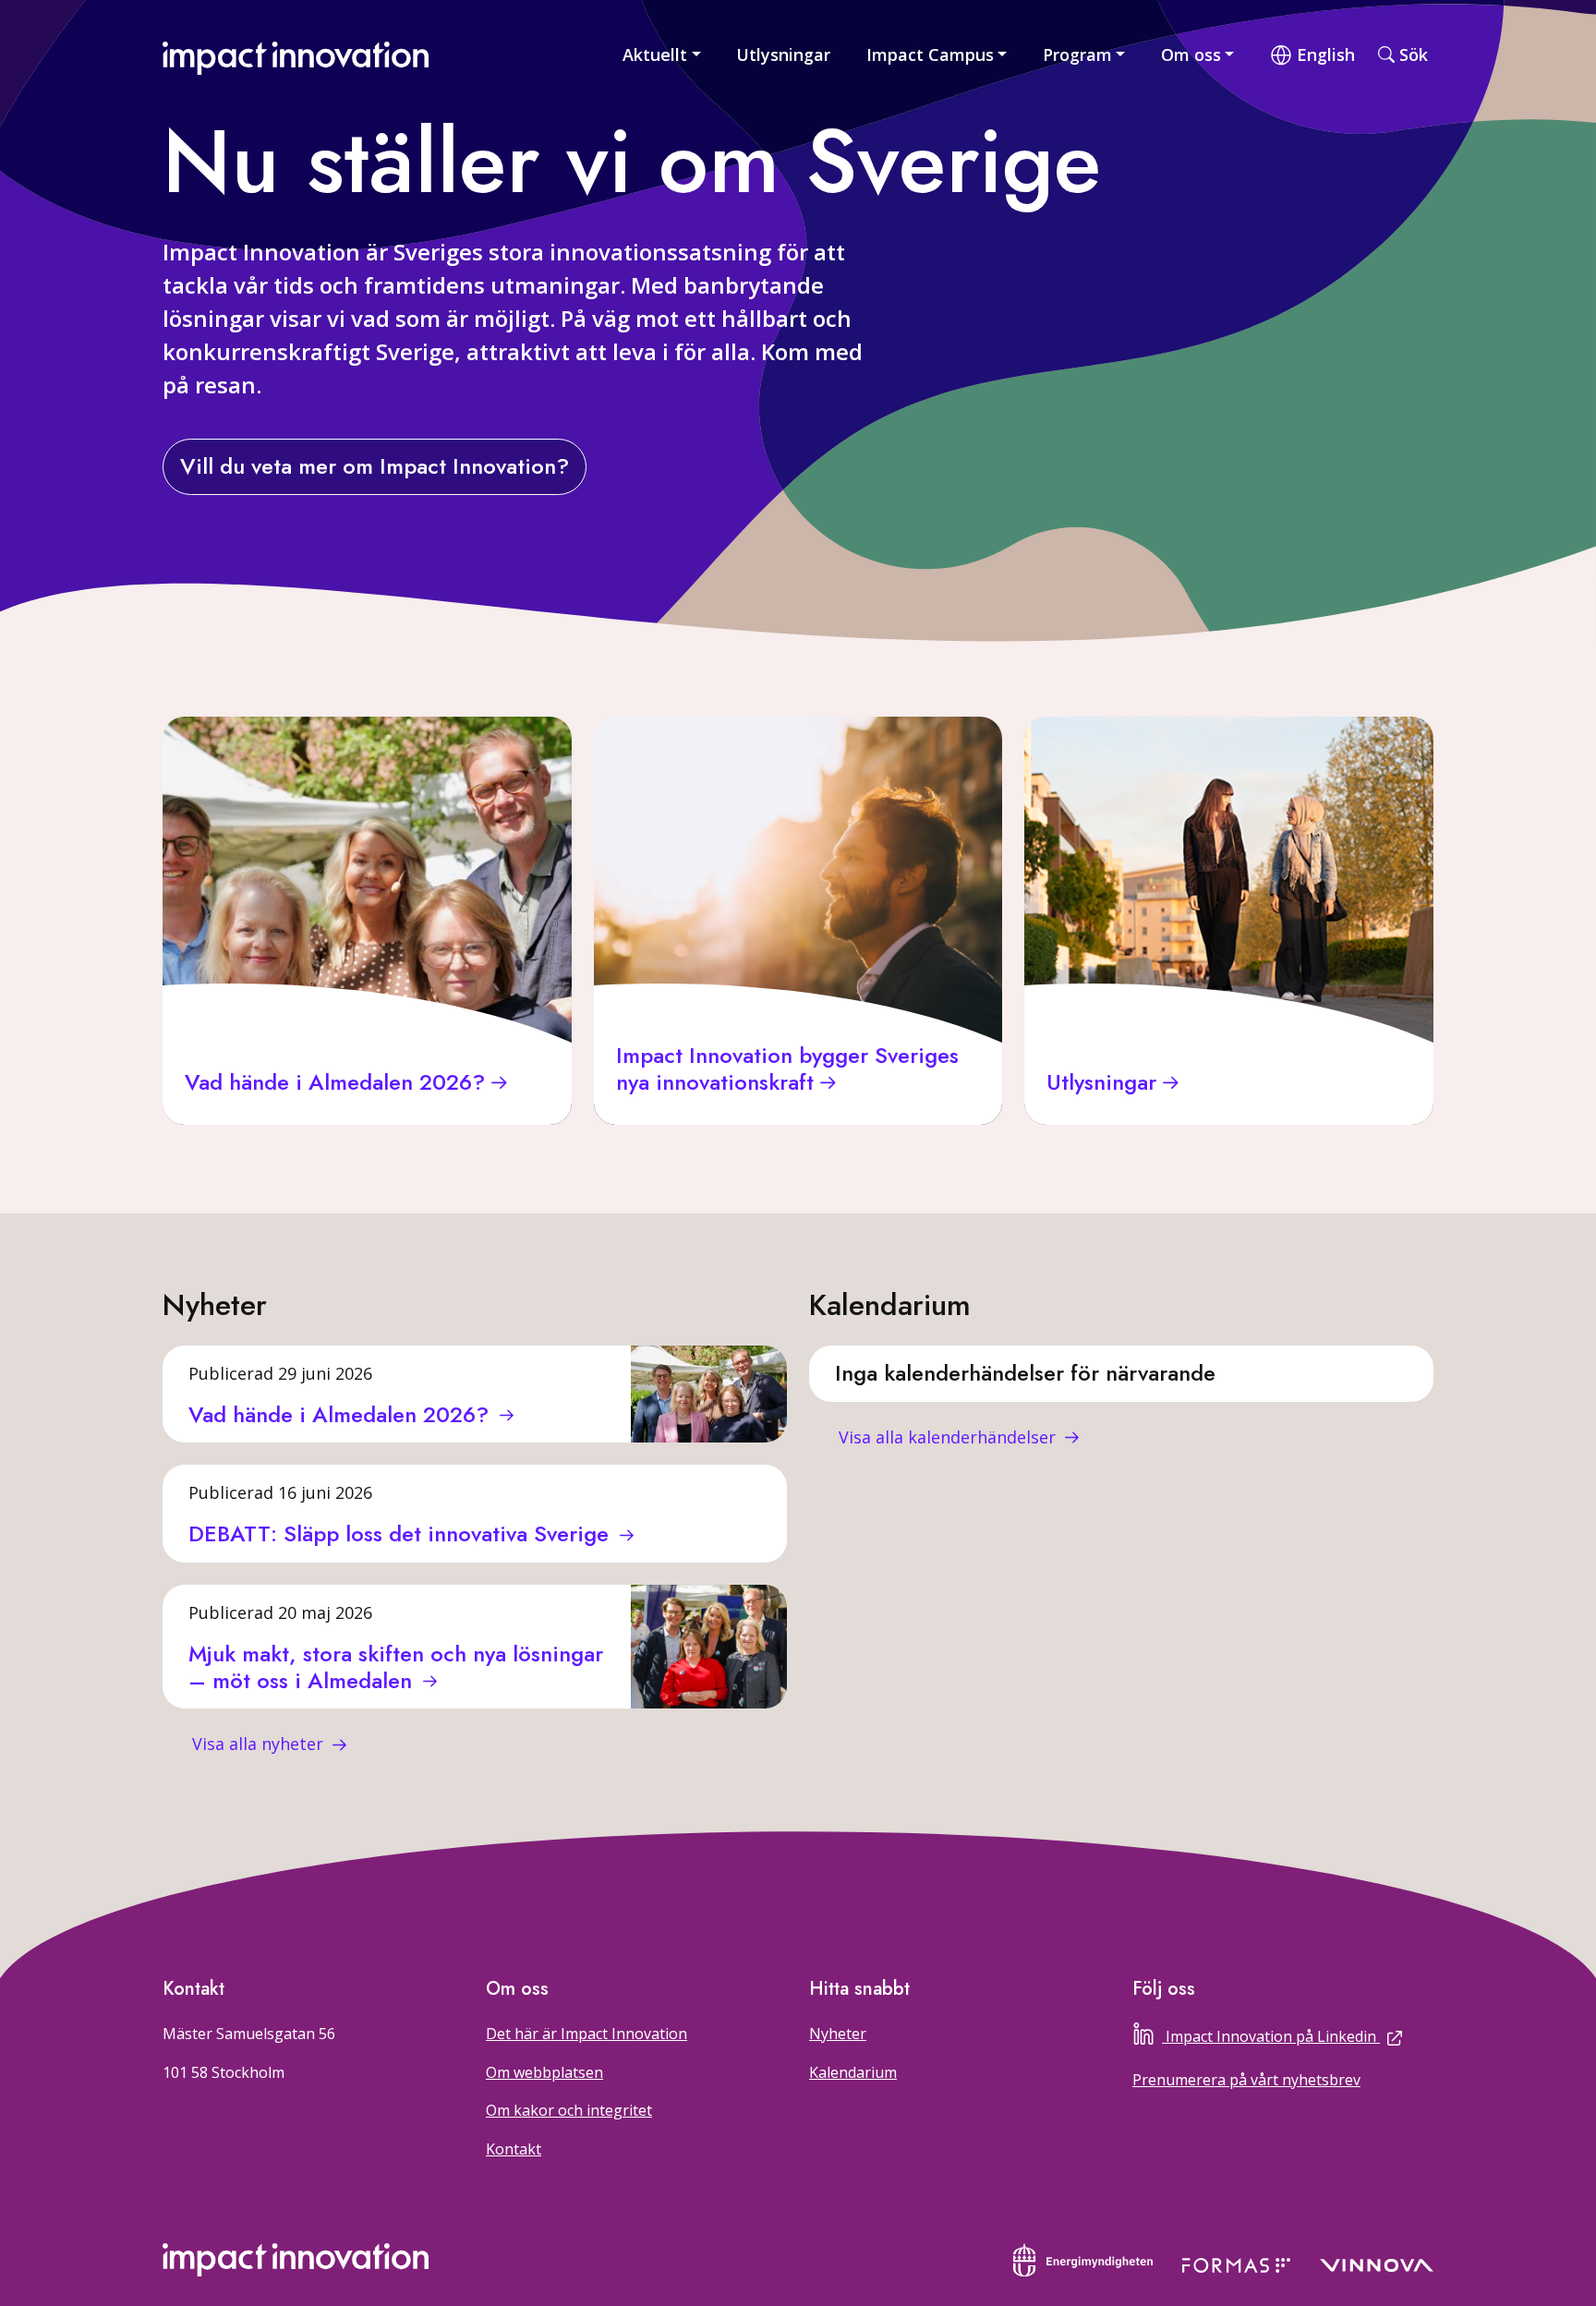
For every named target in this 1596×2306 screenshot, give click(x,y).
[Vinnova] (1377, 2264)
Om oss (1191, 54)
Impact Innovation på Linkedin (1300, 2034)
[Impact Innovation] (296, 54)
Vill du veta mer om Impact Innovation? (375, 466)
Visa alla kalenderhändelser (949, 1437)
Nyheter (838, 2034)
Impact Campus (930, 54)
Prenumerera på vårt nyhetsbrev (1246, 2080)
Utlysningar (783, 54)
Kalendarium (853, 2072)
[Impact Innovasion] (296, 2260)
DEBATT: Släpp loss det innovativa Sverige (402, 1533)
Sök (1414, 54)
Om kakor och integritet (569, 2110)
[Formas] (1236, 2264)
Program (1077, 54)
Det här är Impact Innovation (586, 2034)
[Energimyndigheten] (1083, 2258)
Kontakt (514, 2149)
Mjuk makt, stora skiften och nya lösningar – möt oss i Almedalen (396, 1667)
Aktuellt (655, 54)
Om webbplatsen (544, 2072)
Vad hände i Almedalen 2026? (342, 1414)
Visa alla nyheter (260, 1744)
